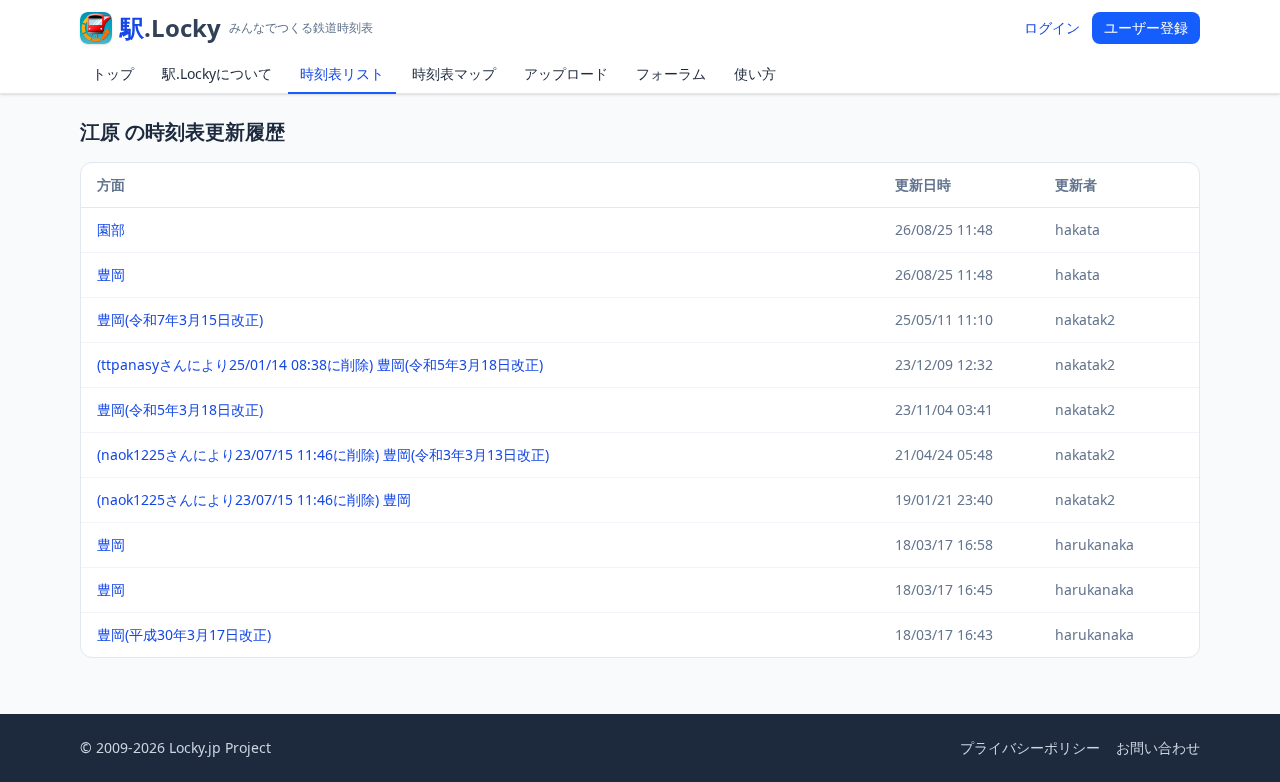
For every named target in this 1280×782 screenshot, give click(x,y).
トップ (113, 73)
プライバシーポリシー (1030, 747)
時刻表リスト (342, 73)
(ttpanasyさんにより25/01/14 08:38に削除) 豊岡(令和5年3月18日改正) (320, 364)
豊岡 (111, 274)
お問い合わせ (1158, 747)
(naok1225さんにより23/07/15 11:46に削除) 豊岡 (254, 499)
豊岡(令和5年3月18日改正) (180, 409)
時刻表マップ (454, 73)
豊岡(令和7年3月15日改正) (180, 319)
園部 (111, 229)
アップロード (566, 73)
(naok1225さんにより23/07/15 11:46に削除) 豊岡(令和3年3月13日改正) (323, 454)
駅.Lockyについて (217, 73)
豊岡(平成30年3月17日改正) (184, 634)
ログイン (1052, 27)
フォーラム (671, 73)
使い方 (755, 73)
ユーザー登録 (1146, 27)
